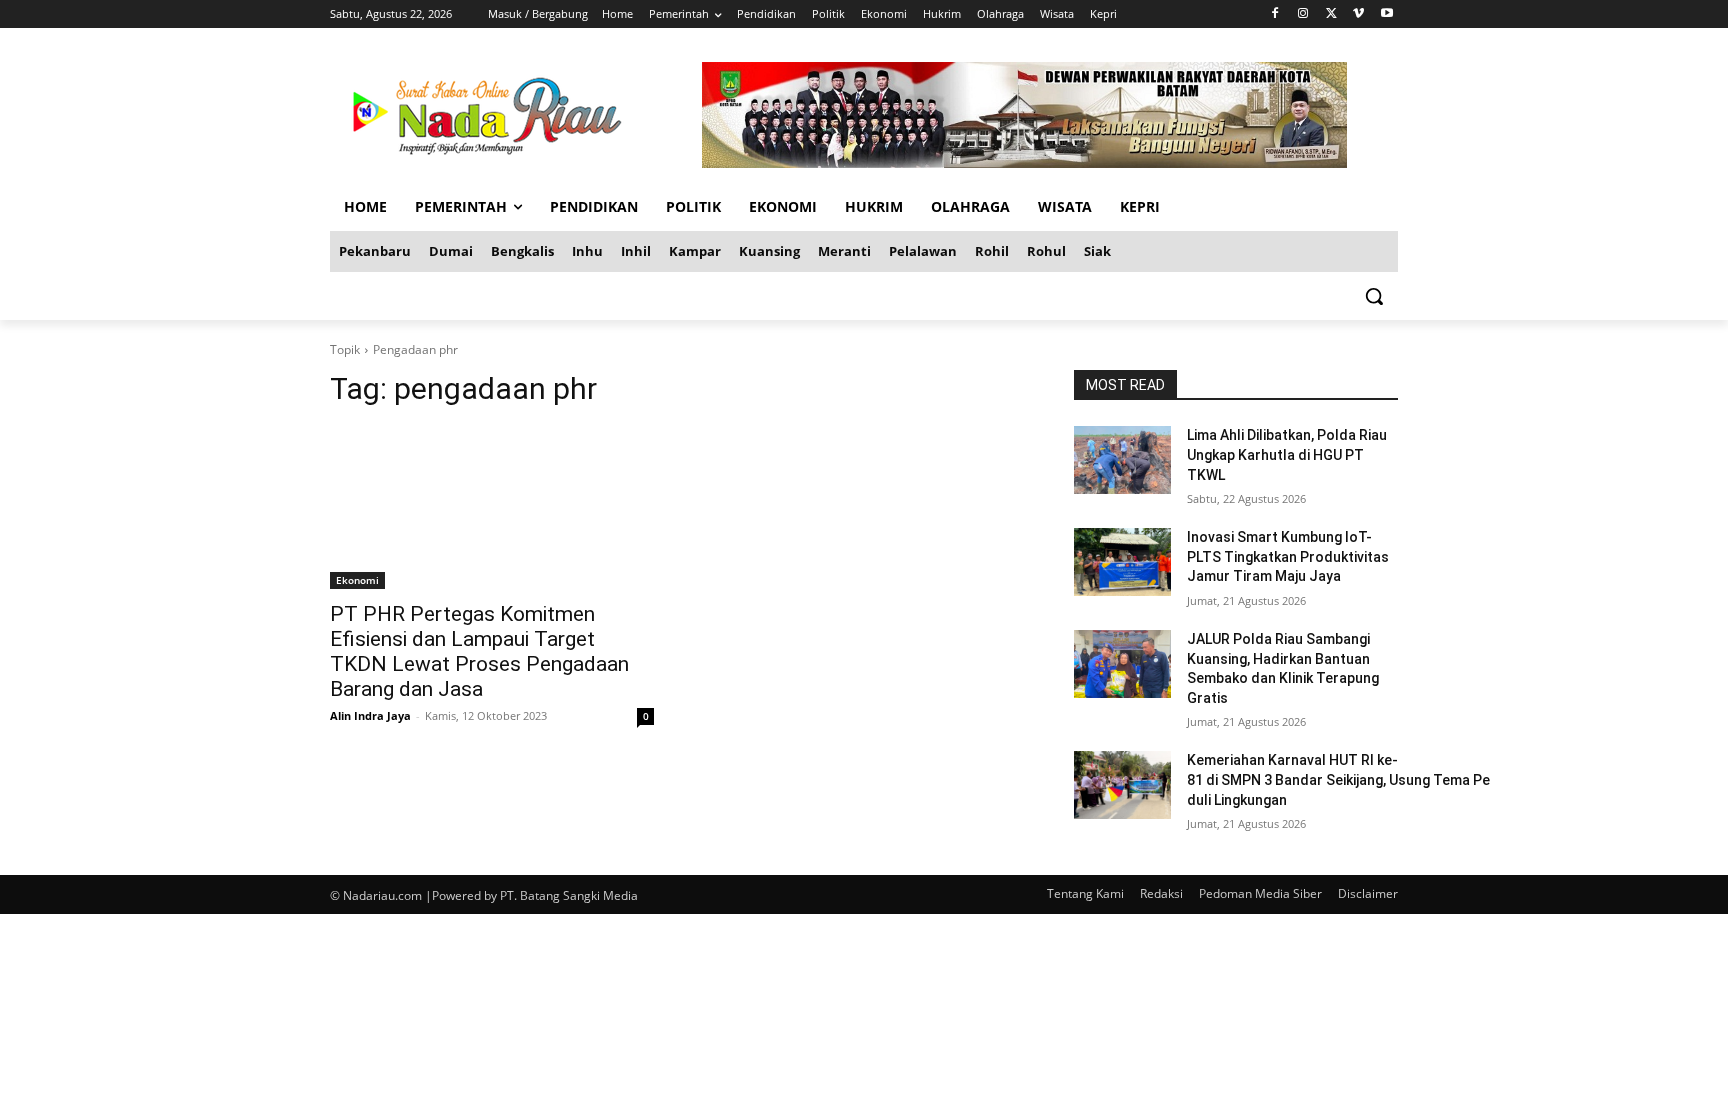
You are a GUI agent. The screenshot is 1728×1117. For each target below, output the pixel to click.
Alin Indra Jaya (370, 715)
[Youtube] (1386, 14)
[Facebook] (1275, 14)
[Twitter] (1331, 14)
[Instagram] (1303, 14)
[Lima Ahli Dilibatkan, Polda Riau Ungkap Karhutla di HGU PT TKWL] (1122, 460)
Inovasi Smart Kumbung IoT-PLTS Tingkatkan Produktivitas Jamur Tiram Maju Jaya (1288, 556)
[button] (1374, 296)
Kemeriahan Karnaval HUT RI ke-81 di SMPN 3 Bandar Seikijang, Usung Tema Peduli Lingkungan (1338, 779)
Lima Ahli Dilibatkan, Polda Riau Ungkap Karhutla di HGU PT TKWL (1287, 454)
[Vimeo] (1358, 14)
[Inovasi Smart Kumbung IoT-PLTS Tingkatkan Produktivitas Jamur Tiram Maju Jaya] (1122, 562)
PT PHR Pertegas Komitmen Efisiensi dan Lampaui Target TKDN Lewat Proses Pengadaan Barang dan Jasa (479, 651)
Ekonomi (357, 580)
